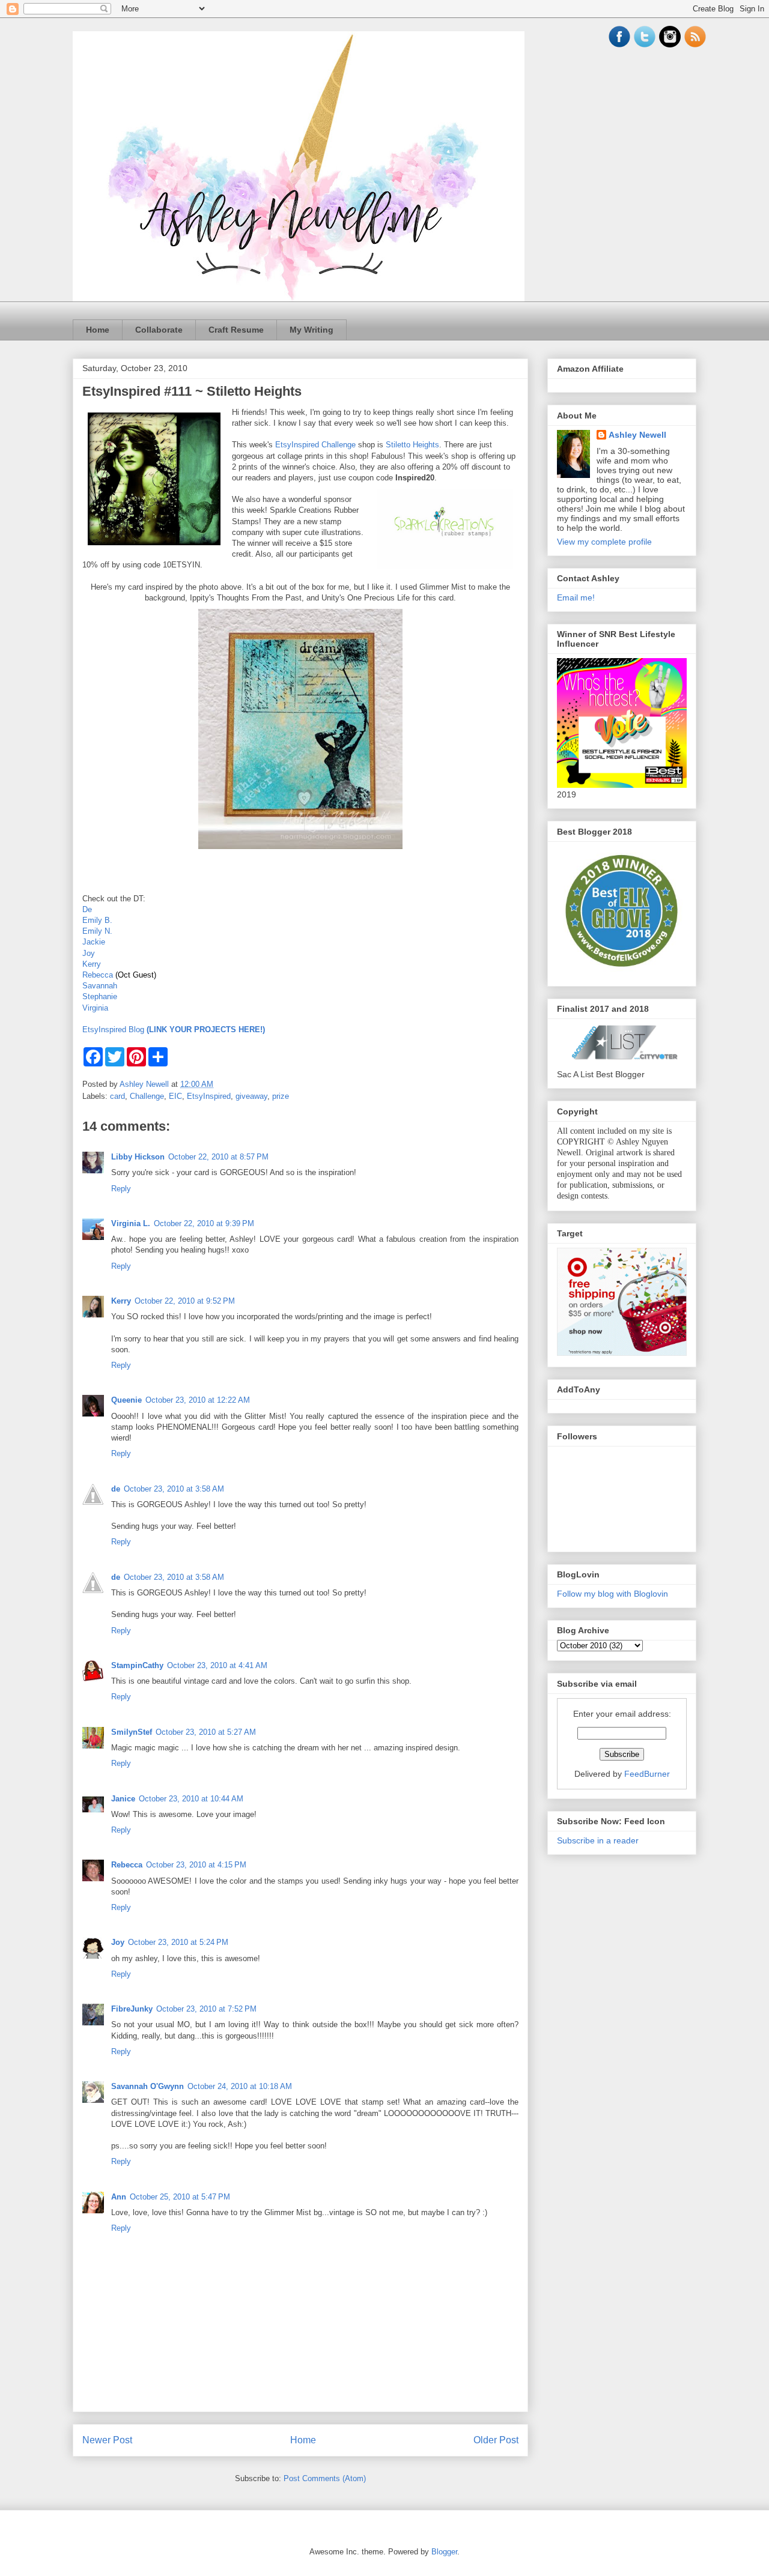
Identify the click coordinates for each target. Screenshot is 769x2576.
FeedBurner (647, 1774)
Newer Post (107, 2440)
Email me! (576, 597)
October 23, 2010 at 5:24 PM (178, 1942)
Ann (119, 2197)
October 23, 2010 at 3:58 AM (174, 1489)
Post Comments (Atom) (325, 2478)
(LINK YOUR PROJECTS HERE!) (206, 1029)
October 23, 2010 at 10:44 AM (191, 1799)
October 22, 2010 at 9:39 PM (204, 1223)
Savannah (100, 986)
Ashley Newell (637, 435)
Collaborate (159, 330)
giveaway (251, 1096)
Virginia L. (131, 1223)
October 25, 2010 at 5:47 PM (180, 2197)
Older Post (496, 2440)
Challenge (147, 1096)
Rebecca (98, 975)
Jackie (94, 942)
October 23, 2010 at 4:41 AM (217, 1665)
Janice (123, 1799)
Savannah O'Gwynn (147, 2086)
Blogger (444, 2552)
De (87, 909)
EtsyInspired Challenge (315, 445)
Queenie (126, 1400)
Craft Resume (236, 330)
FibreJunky (132, 2009)
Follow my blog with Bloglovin (612, 1594)
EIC (175, 1096)
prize (281, 1096)
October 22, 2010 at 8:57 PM (218, 1157)
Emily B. (97, 920)
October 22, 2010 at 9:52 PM (185, 1301)
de (116, 1489)
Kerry (92, 964)
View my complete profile (604, 542)
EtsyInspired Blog (114, 1029)
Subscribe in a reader (598, 1840)
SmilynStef (132, 1732)
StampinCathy (137, 1665)
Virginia (95, 1008)
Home (98, 330)
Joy (89, 953)
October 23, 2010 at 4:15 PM (196, 1865)
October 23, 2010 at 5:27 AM (206, 1732)
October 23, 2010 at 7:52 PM (206, 2009)
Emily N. (97, 931)
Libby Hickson (138, 1157)
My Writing (312, 330)
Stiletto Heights (412, 445)
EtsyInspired (209, 1096)
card (117, 1096)
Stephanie (100, 996)
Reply (121, 1189)
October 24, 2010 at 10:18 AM (240, 2086)
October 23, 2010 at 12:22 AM (198, 1400)
